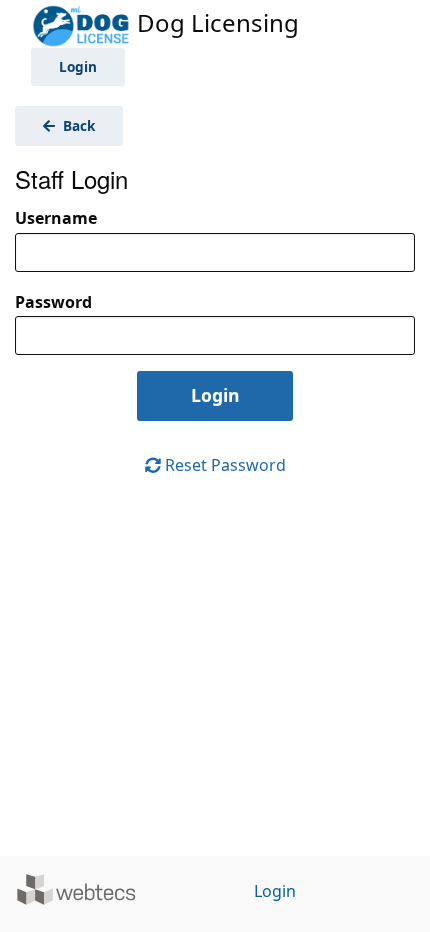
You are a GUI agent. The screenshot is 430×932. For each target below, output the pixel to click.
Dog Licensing (215, 22)
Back (77, 125)
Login (78, 66)
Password (53, 302)
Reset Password (223, 465)
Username (56, 218)
